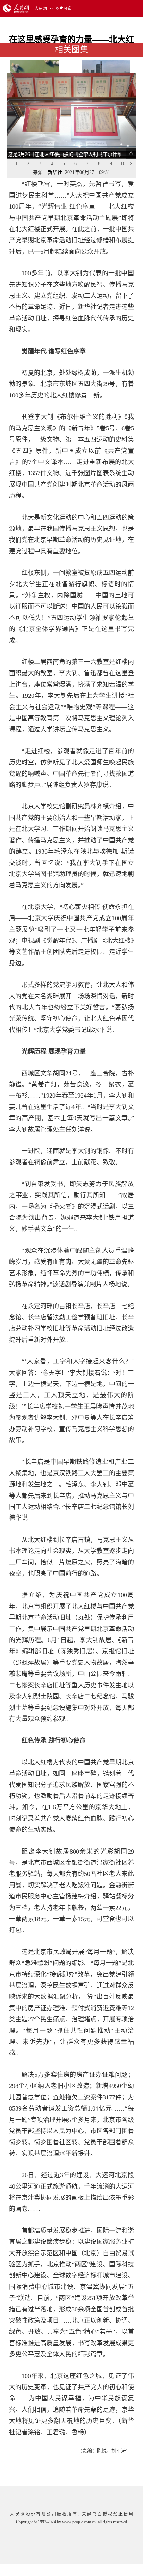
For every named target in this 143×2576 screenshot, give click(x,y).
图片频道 (64, 9)
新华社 (55, 172)
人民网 (41, 9)
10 (123, 164)
